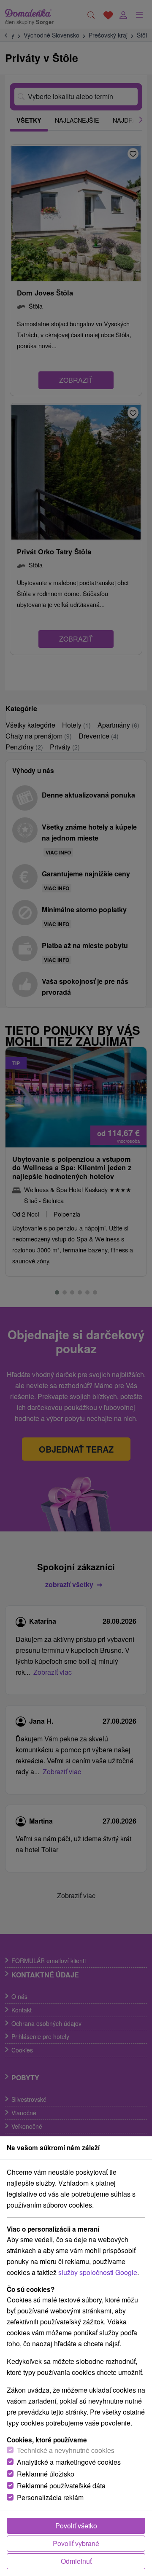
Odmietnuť (76, 2561)
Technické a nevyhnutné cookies (66, 2450)
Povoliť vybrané (76, 2543)
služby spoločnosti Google (98, 2272)
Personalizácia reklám (50, 2497)
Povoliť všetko (76, 2526)
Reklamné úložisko (46, 2474)
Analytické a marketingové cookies (69, 2462)
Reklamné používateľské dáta (61, 2486)
